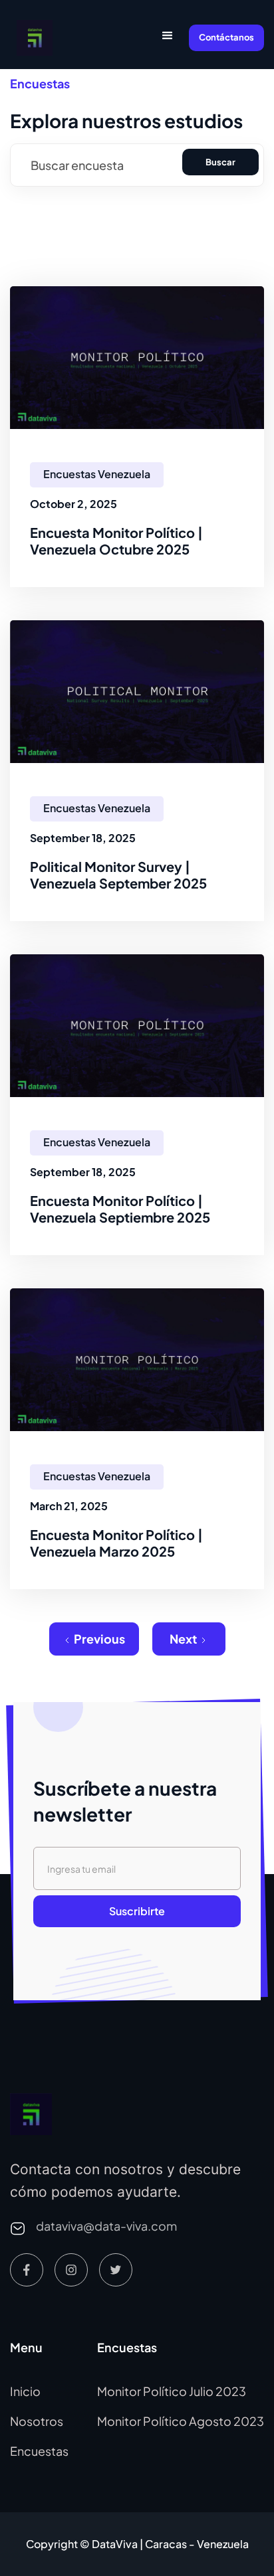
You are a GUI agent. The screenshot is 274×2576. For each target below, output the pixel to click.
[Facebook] (27, 2270)
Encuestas (39, 2451)
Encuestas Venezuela (97, 474)
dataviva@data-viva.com (106, 2226)
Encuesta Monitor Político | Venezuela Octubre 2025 (116, 541)
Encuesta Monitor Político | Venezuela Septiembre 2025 (120, 1209)
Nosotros (37, 2421)
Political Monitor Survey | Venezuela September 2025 (118, 875)
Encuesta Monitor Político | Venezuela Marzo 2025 (116, 1543)
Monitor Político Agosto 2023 (181, 2421)
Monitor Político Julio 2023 (172, 2391)
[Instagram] (71, 2270)
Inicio (25, 2391)
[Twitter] (116, 2270)
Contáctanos (226, 37)
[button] (168, 38)
